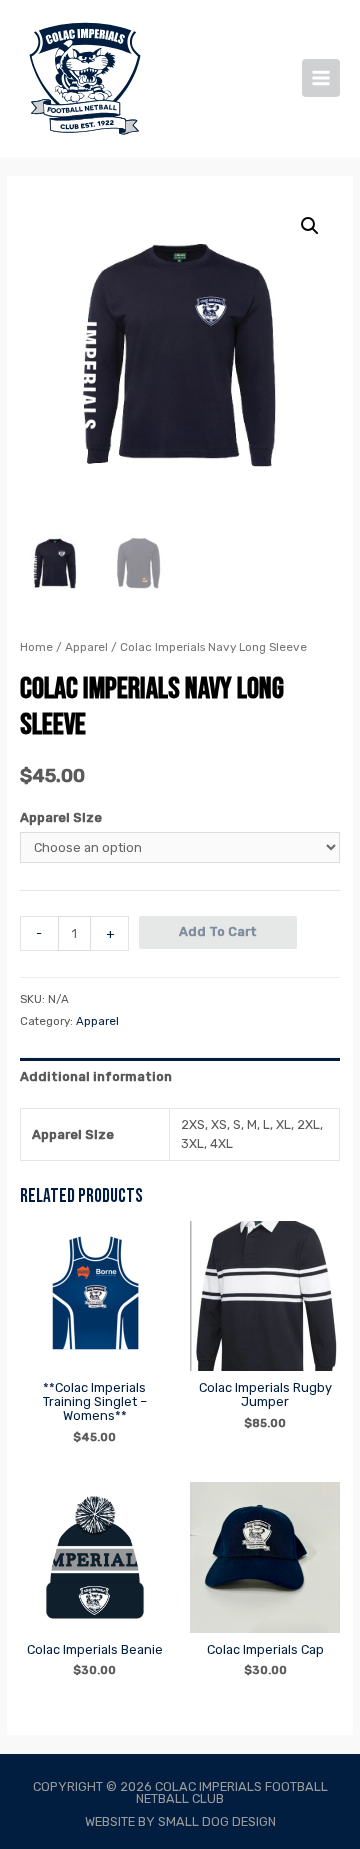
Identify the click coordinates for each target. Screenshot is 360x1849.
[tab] (180, 1076)
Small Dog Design (215, 1821)
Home (36, 647)
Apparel (86, 647)
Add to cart (218, 931)
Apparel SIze (61, 817)
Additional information (96, 1076)
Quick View (94, 1356)
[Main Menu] (321, 78)
